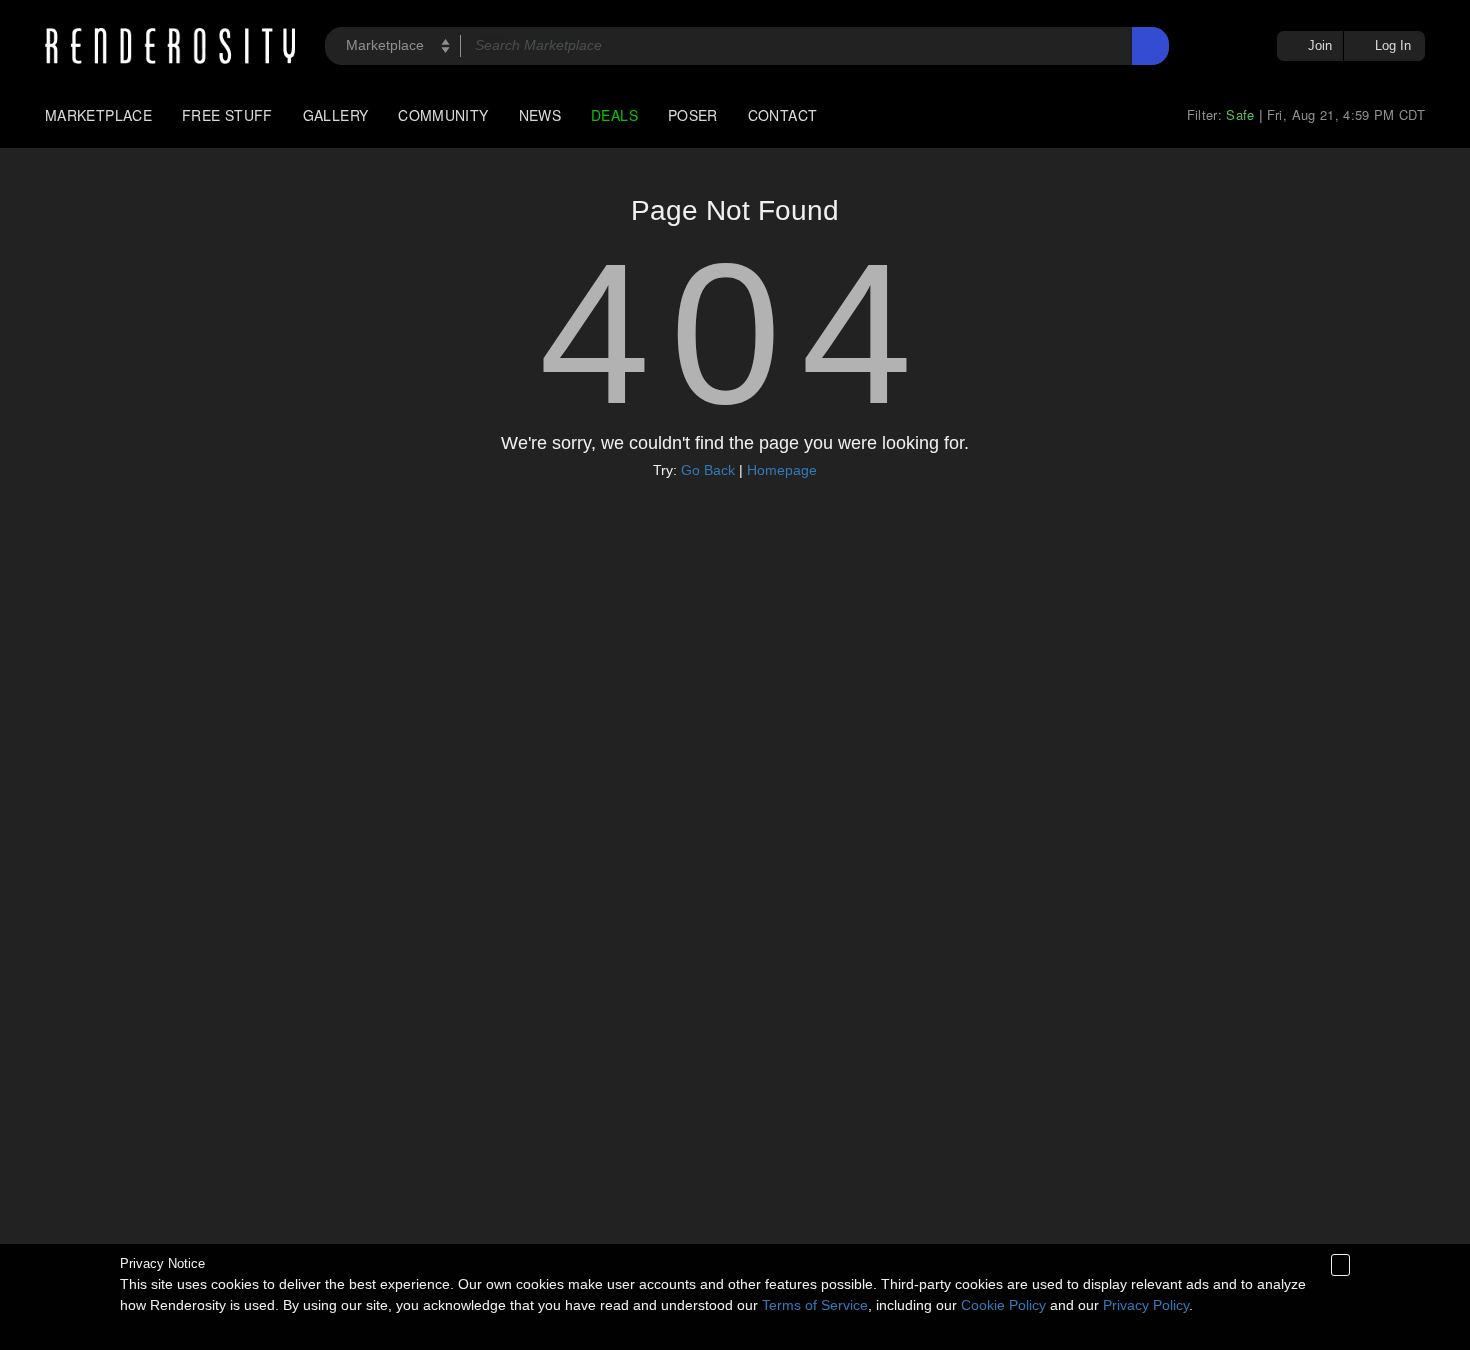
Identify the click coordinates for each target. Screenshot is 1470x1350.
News (540, 115)
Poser (693, 115)
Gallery (336, 115)
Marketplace (98, 115)
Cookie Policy (1003, 1305)
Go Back (708, 470)
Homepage (782, 470)
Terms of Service (815, 1305)
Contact (783, 115)
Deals (614, 115)
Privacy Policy (1146, 1305)
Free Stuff (227, 115)
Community (443, 115)
